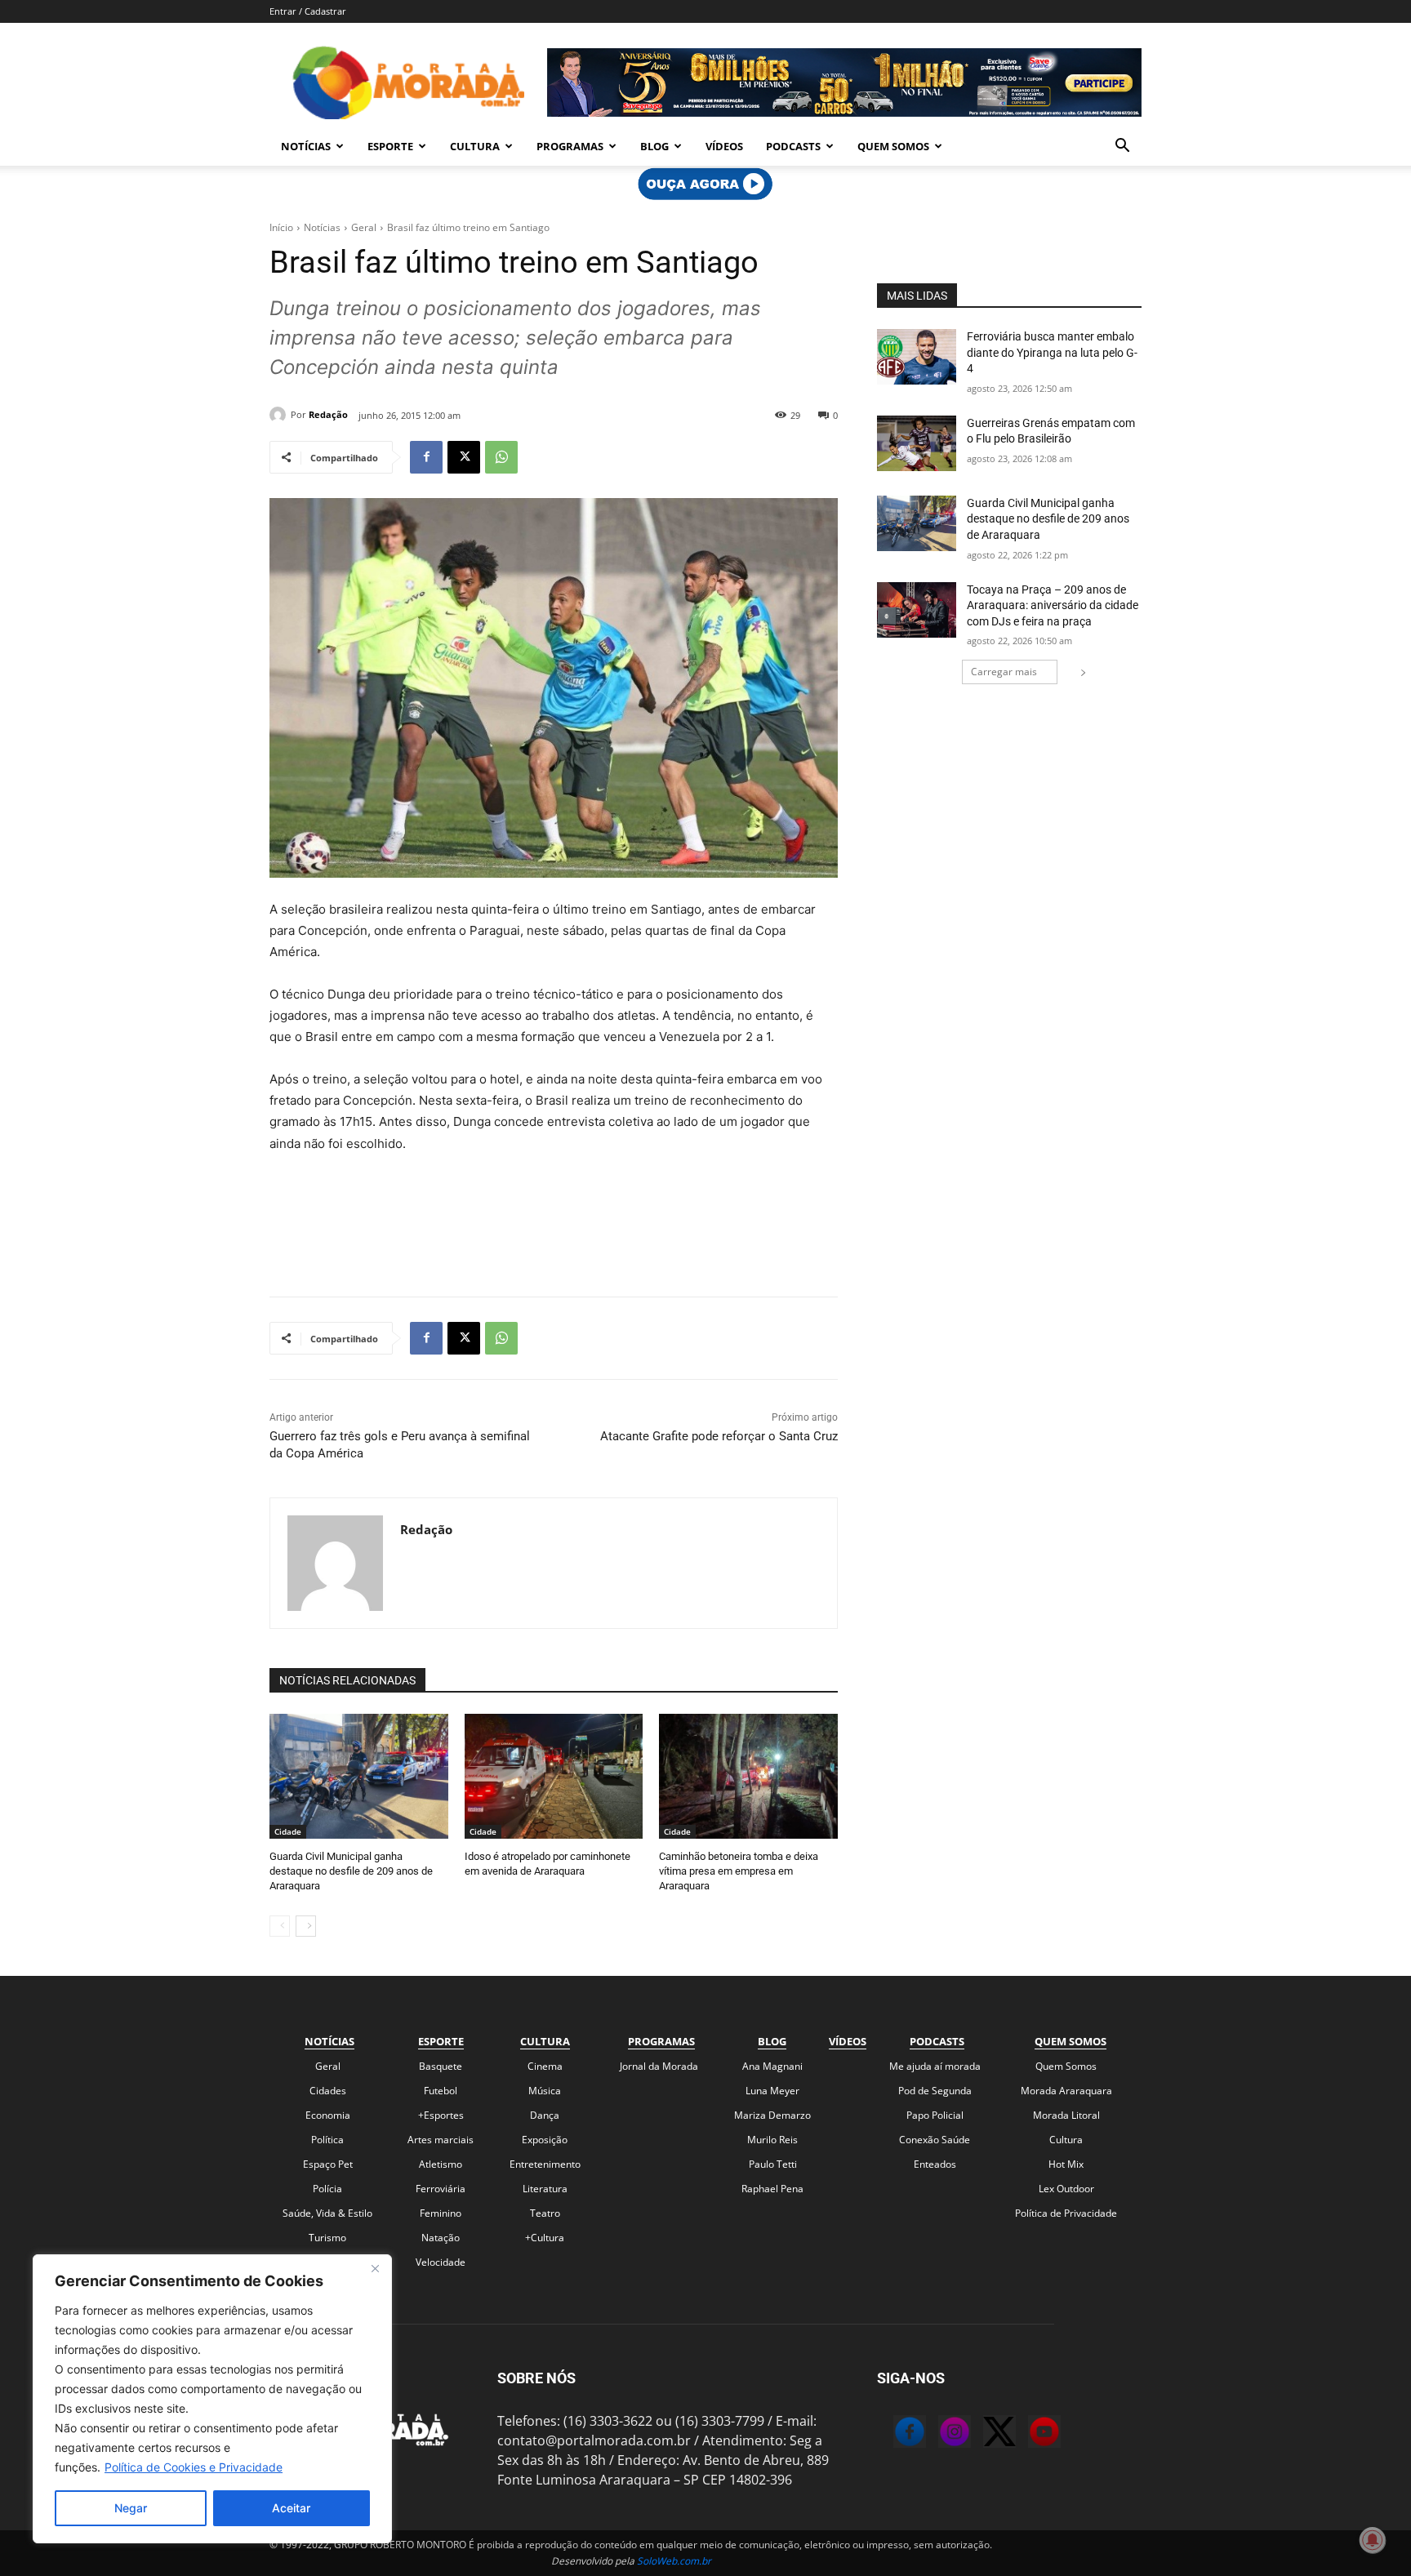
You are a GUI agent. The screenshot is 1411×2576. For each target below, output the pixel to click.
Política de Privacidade (1066, 2213)
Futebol (441, 2091)
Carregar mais (1004, 672)
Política (327, 2140)
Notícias (306, 146)
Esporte (390, 146)
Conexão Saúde (935, 2140)
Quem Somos (893, 146)
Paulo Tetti (773, 2164)
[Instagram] (938, 2434)
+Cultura (545, 2238)
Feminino (441, 2213)
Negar (131, 2508)
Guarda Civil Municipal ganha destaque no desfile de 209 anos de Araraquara (351, 1871)
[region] (212, 2399)
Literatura (545, 2189)
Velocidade (441, 2262)
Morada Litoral (1066, 2115)
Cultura (475, 146)
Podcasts (793, 146)
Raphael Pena (772, 2189)
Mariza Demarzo (772, 2115)
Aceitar (291, 2508)
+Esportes (441, 2115)
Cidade (288, 1831)
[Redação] (280, 415)
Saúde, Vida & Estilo (327, 2213)
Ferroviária (441, 2189)
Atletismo (441, 2164)
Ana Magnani (772, 2066)
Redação (328, 414)
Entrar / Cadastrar (308, 11)
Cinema (545, 2066)
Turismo (327, 2238)
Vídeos (724, 146)
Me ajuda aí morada (935, 2066)
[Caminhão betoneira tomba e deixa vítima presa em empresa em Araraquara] (748, 1776)
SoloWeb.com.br (674, 2561)
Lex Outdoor (1066, 2189)
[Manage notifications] (1373, 2540)
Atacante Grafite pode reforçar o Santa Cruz (719, 1436)
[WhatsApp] (501, 457)
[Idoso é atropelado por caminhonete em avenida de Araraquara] (554, 1776)
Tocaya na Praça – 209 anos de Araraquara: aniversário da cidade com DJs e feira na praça (1053, 605)
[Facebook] (426, 457)
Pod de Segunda (935, 2091)
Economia (328, 2115)
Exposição (545, 2140)
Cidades (328, 2091)
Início (281, 227)
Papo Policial (935, 2115)
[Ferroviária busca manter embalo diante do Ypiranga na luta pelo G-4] (917, 357)
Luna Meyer (772, 2091)
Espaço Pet (328, 2164)
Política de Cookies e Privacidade (194, 2467)
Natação (441, 2238)
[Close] (375, 2268)
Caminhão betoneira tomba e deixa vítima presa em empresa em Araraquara (739, 1871)
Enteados (935, 2164)
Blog (654, 146)
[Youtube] (1028, 2434)
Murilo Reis (772, 2140)
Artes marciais (441, 2140)
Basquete (441, 2066)
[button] (1122, 147)
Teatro (545, 2213)
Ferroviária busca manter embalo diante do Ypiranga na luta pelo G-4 (1052, 352)
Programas (570, 146)
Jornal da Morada (659, 2066)
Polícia (327, 2189)
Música (545, 2091)
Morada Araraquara (1066, 2091)
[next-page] (306, 1926)
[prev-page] (280, 1926)
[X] (464, 457)
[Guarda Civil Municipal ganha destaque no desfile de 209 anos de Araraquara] (359, 1776)
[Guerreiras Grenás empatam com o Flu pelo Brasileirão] (917, 443)
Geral (364, 227)
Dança (545, 2115)
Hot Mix (1066, 2164)
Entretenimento (545, 2164)
